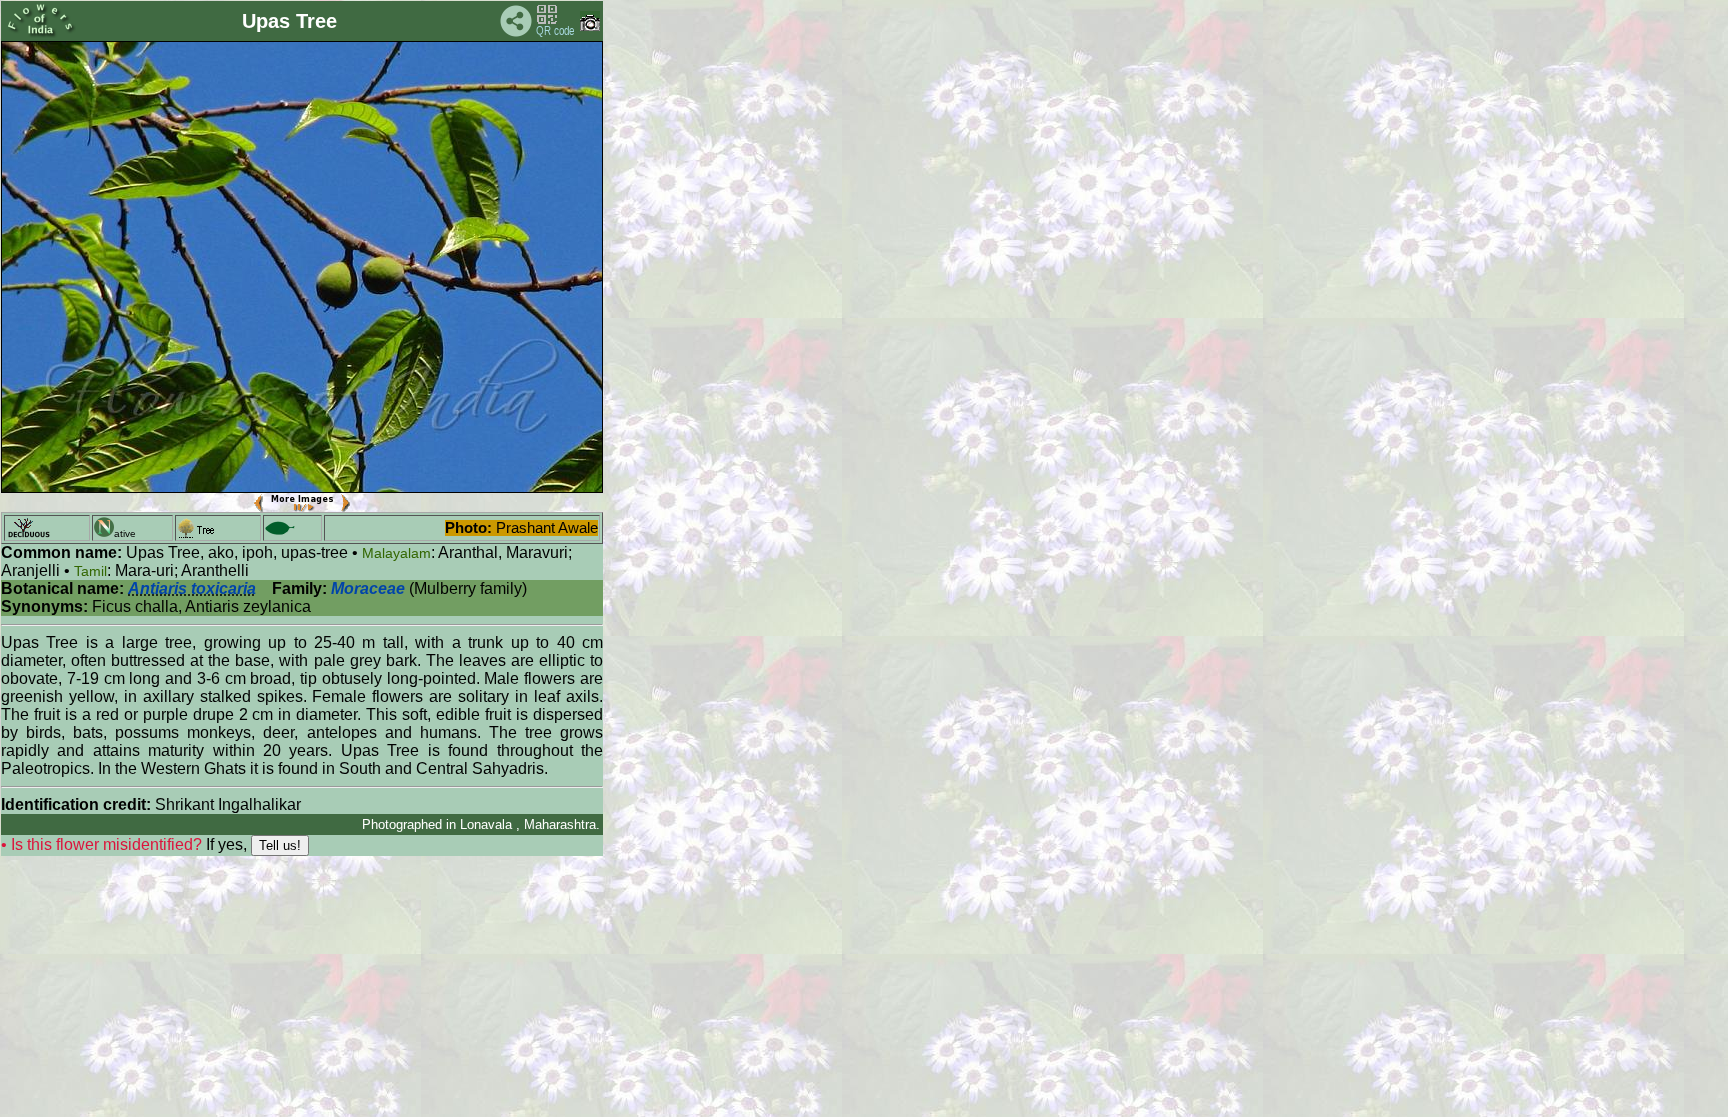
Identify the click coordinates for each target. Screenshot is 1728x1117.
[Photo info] (590, 26)
